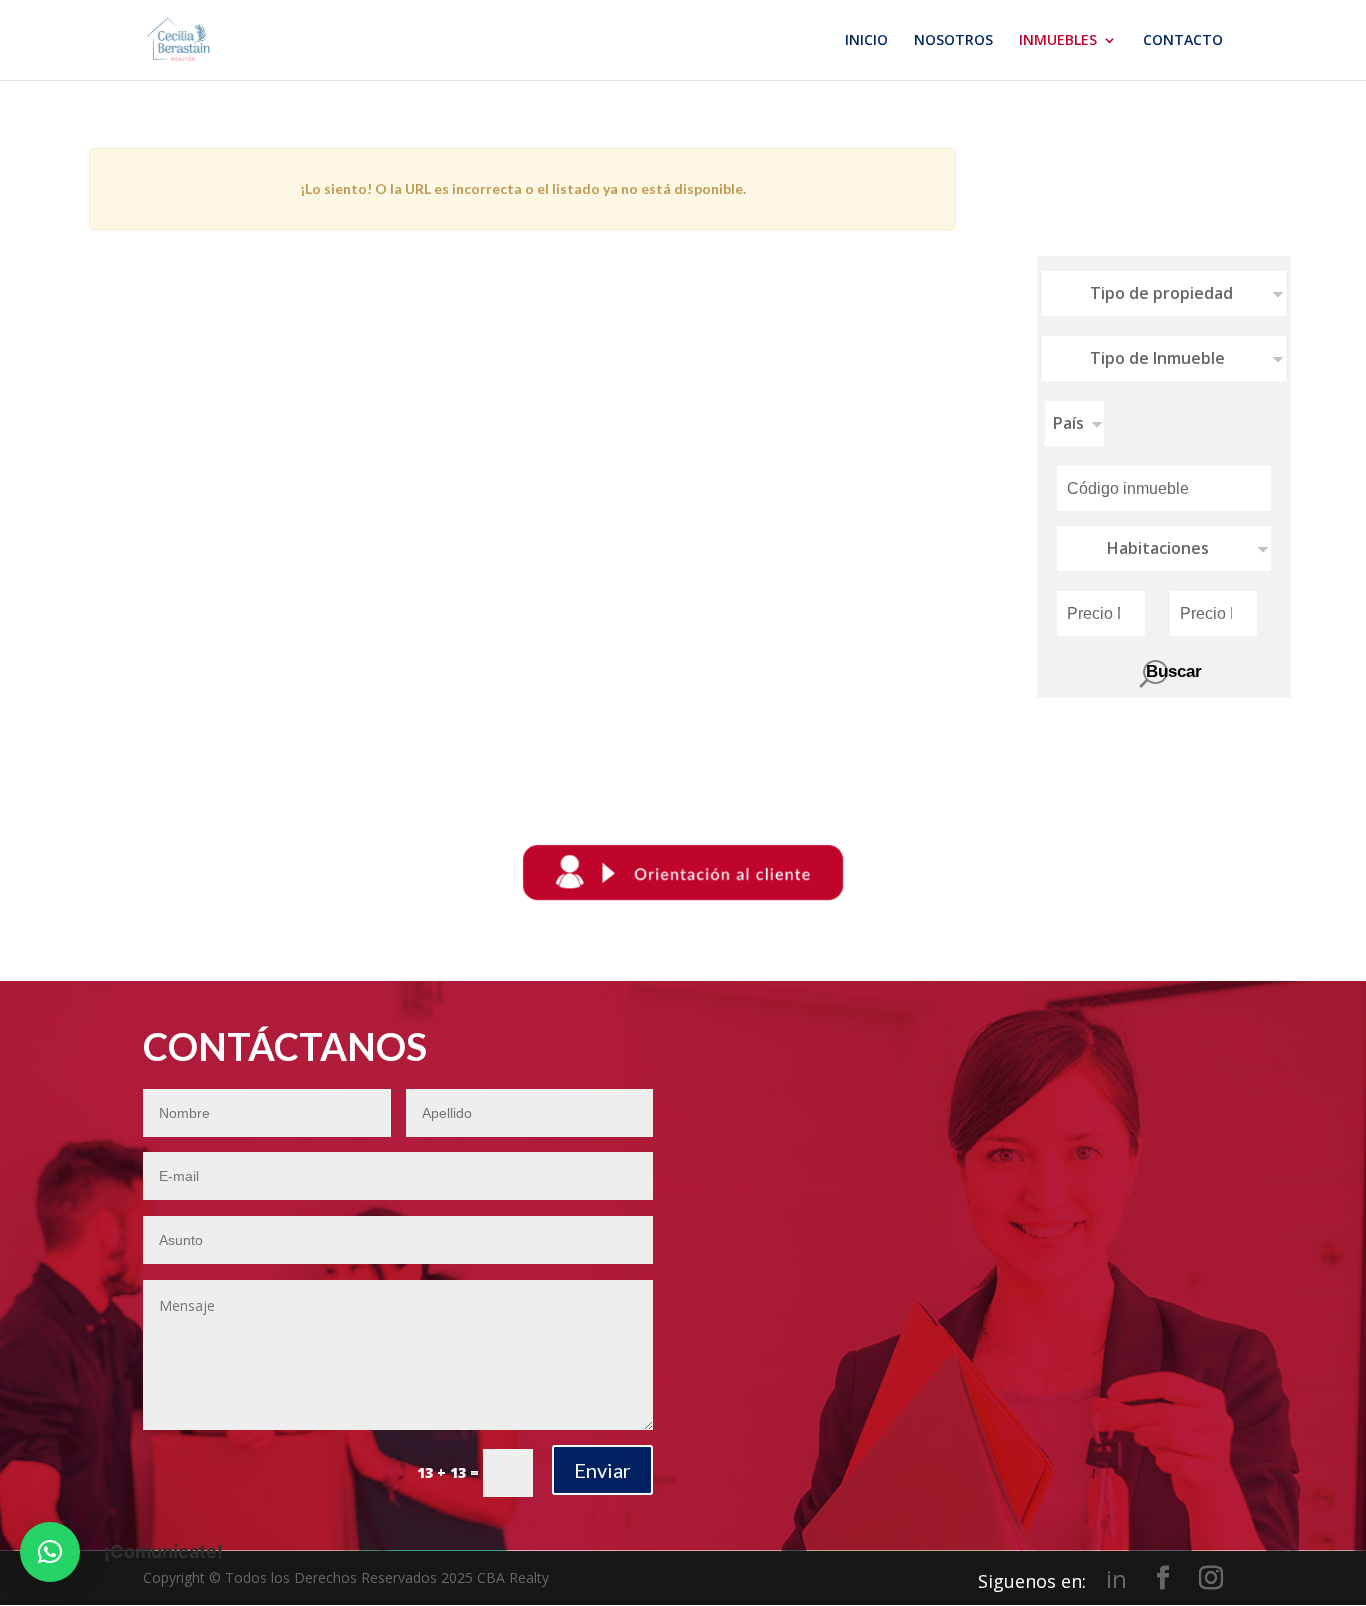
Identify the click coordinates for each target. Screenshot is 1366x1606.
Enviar (602, 1470)
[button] (50, 1552)
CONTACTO (1183, 41)
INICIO (866, 41)
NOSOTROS (953, 41)
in (1116, 1579)
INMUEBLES (1058, 41)
